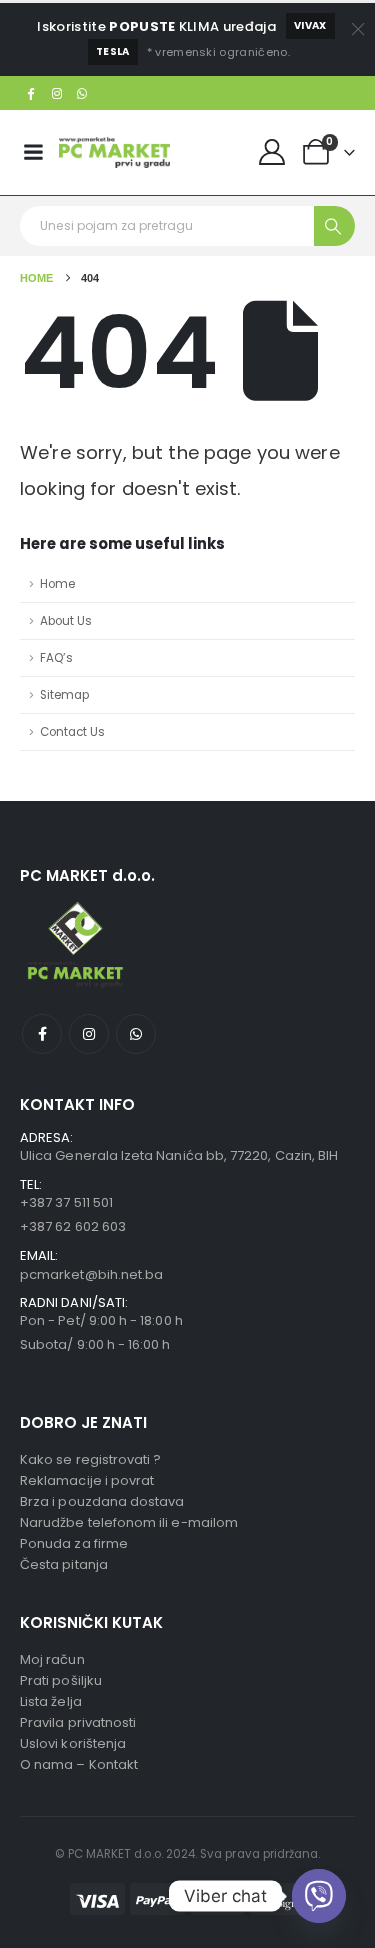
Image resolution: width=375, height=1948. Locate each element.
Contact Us (72, 732)
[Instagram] (57, 93)
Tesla (113, 51)
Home (57, 584)
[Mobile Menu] (33, 152)
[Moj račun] (272, 152)
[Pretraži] (334, 226)
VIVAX (310, 25)
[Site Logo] (114, 152)
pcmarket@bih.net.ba (91, 1274)
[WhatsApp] (83, 93)
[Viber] (319, 1896)
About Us (66, 621)
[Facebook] (31, 93)
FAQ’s (56, 658)
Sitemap (64, 695)
